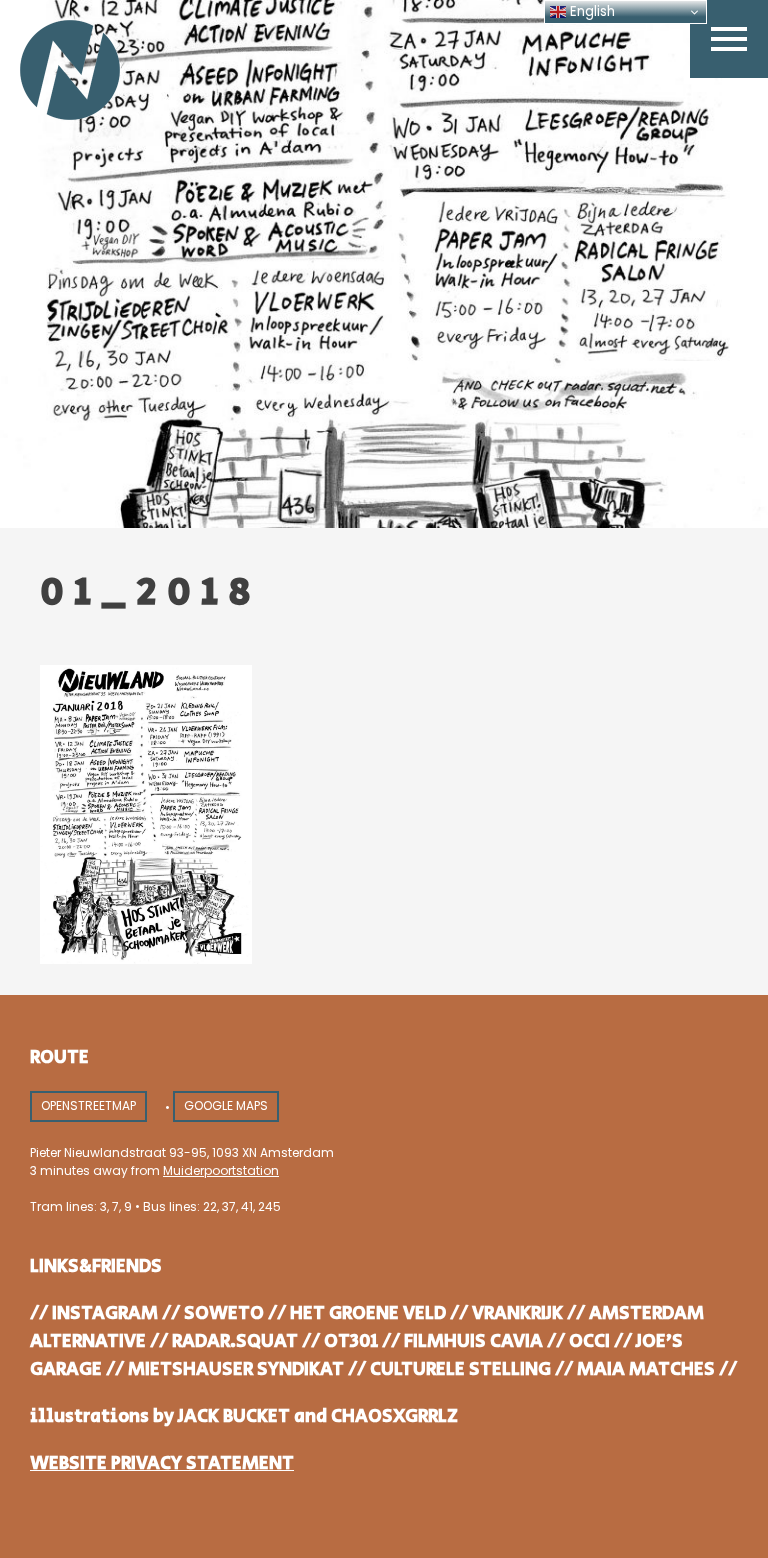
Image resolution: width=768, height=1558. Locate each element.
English (590, 11)
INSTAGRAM (105, 1313)
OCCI (589, 1341)
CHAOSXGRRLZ (394, 1416)
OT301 (351, 1341)
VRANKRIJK (517, 1313)
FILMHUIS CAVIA (473, 1341)
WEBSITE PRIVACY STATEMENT (162, 1463)
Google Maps (226, 1105)
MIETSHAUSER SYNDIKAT (236, 1369)
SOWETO (224, 1313)
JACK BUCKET (234, 1416)
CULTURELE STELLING (460, 1369)
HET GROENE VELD (368, 1313)
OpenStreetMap (88, 1105)
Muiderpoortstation (221, 1170)
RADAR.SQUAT (235, 1341)
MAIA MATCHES (646, 1369)
